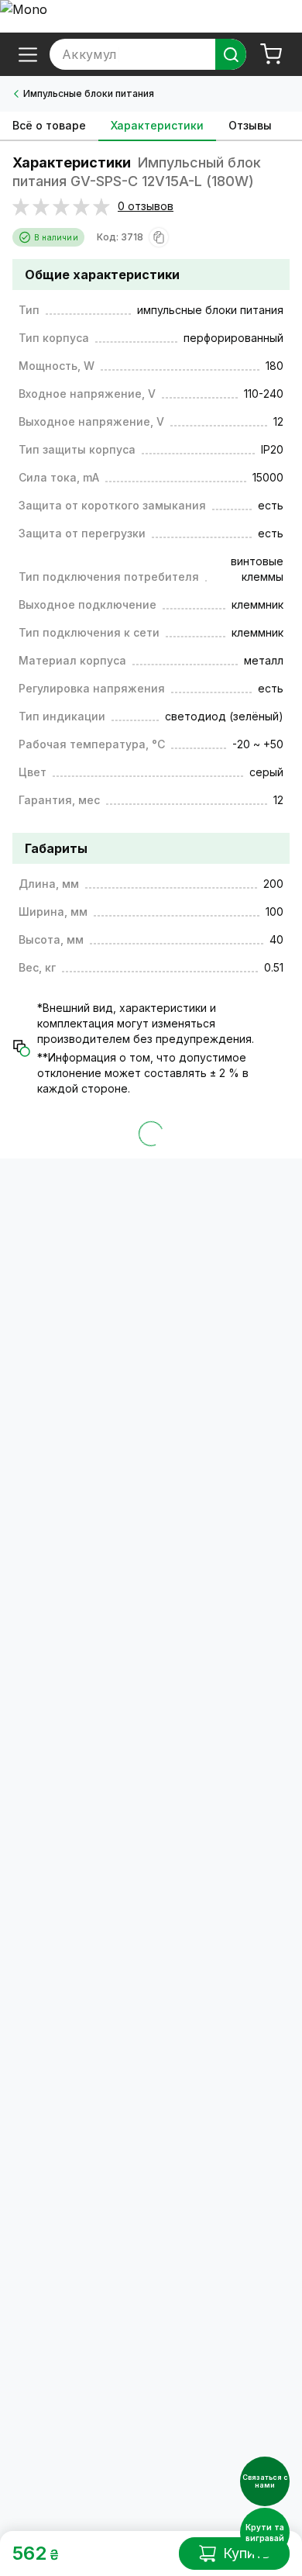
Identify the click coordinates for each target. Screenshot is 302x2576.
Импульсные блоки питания (89, 93)
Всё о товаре (49, 125)
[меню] (28, 54)
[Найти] (231, 54)
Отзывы (250, 125)
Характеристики (157, 125)
